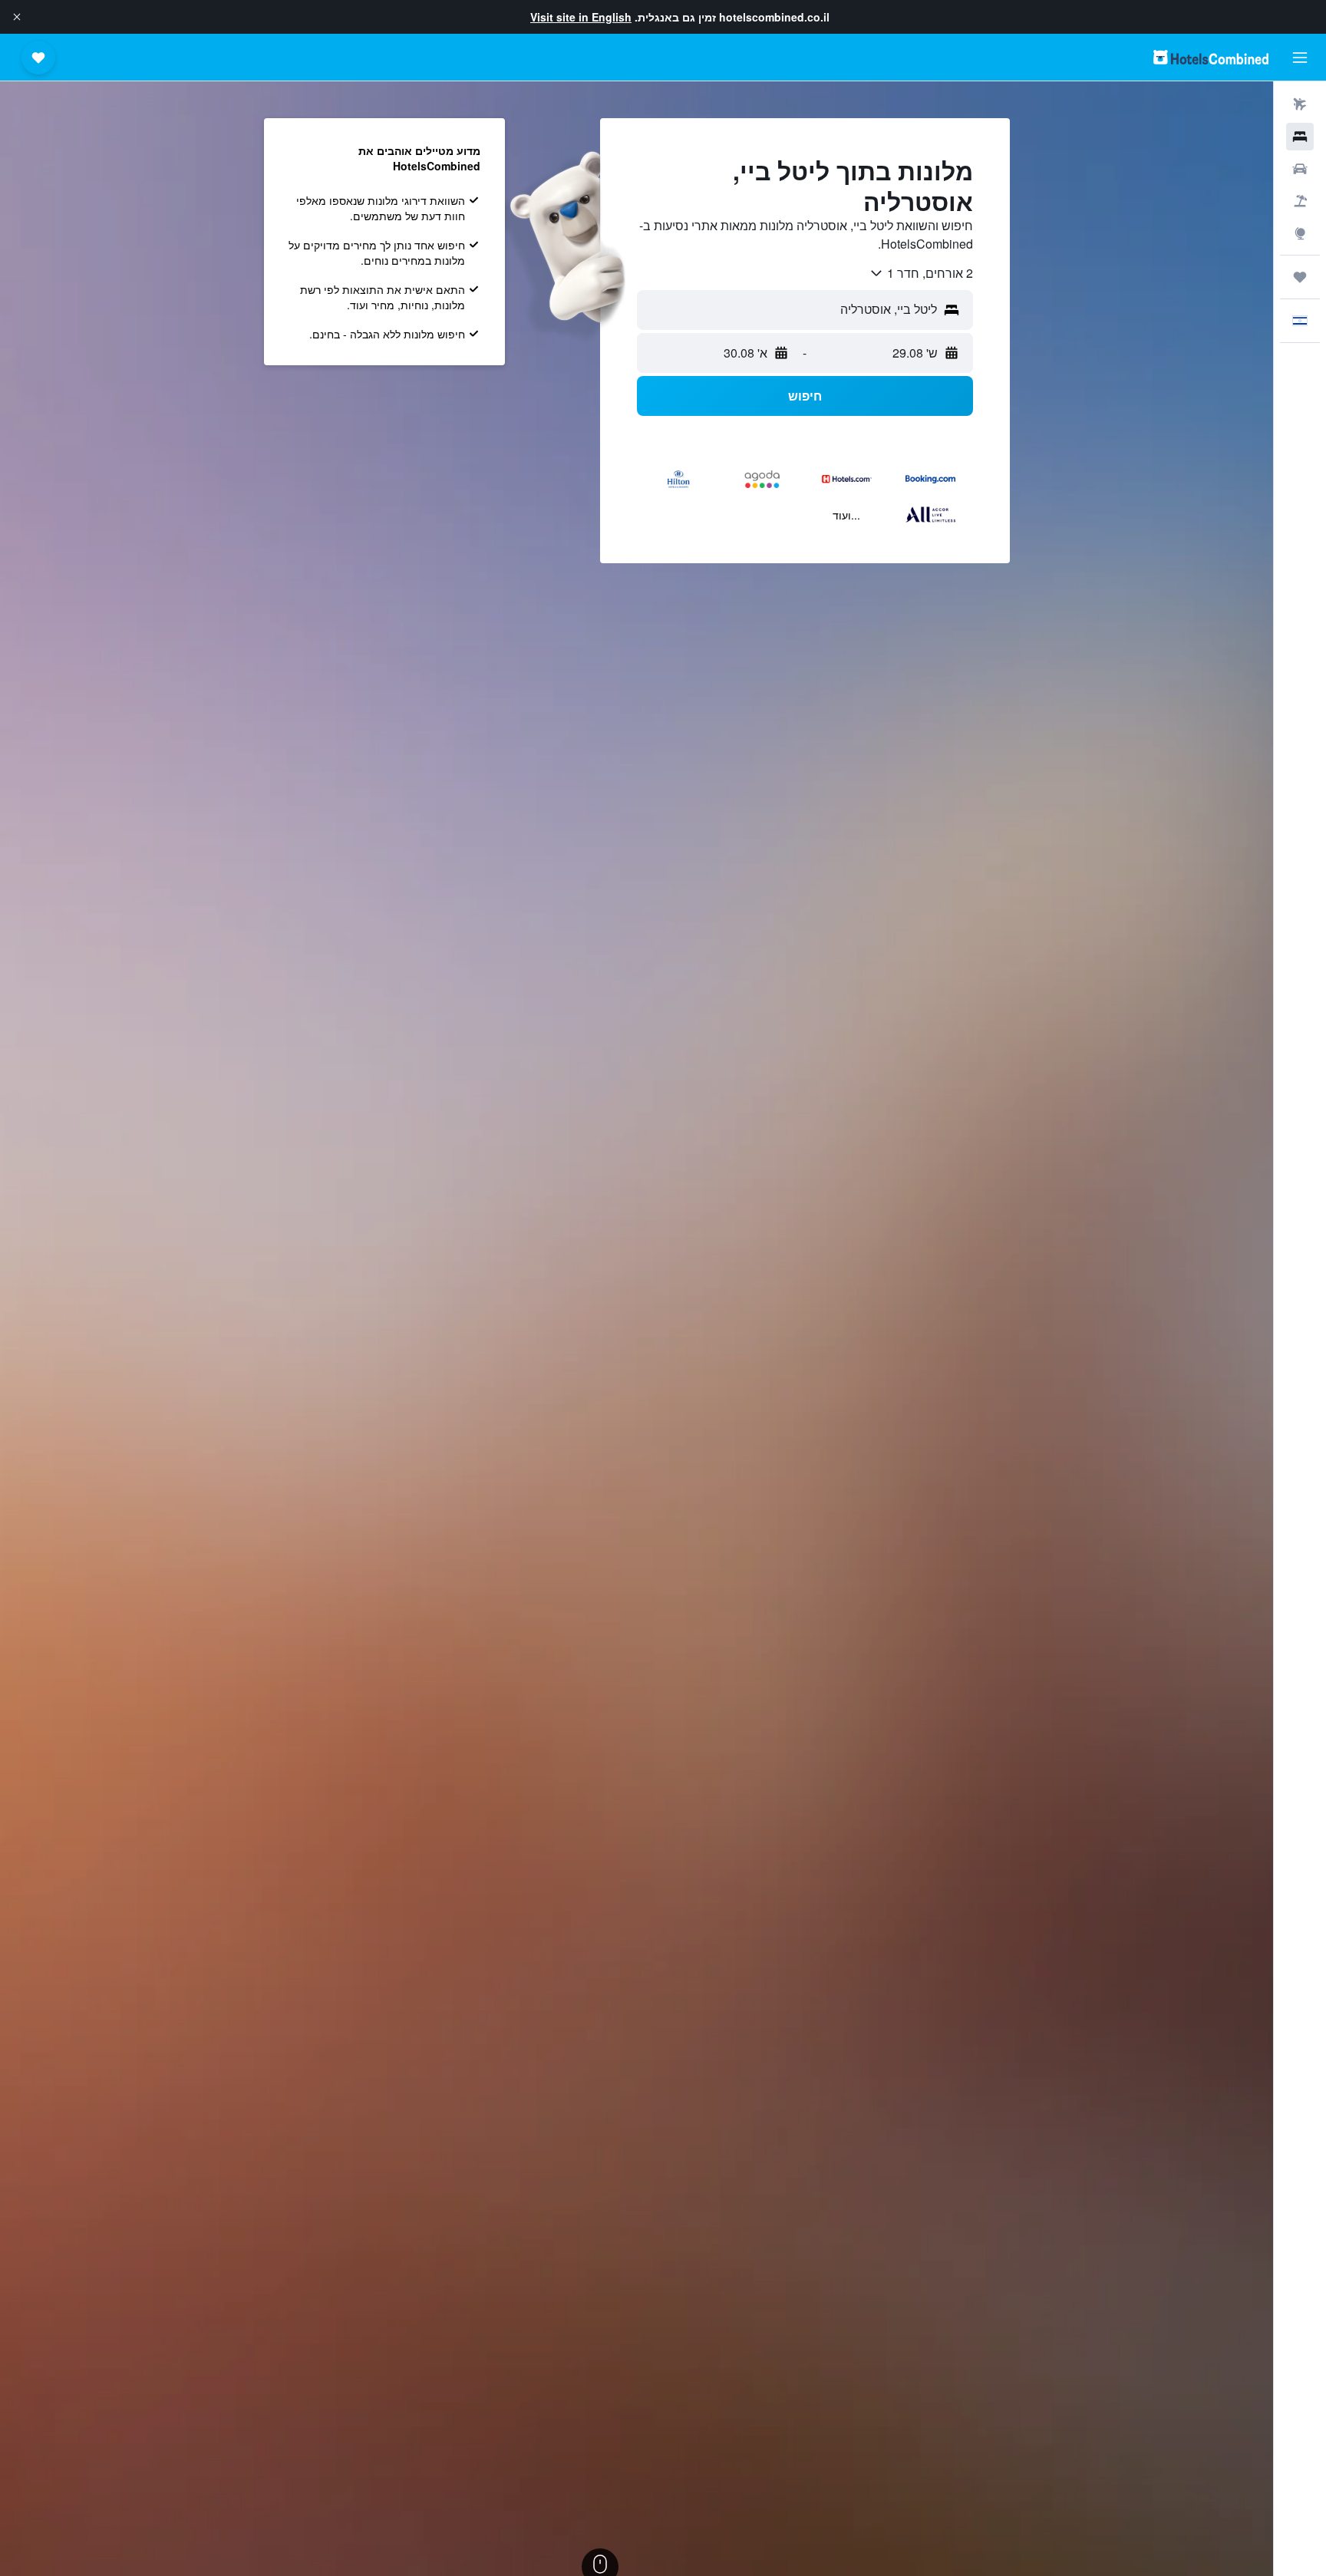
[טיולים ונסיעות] (1300, 277)
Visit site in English (581, 17)
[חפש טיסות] (1300, 104)
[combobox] (921, 273)
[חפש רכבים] (1300, 169)
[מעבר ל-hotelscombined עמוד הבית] (1211, 57)
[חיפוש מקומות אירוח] (1300, 137)
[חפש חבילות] (1300, 201)
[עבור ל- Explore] (1300, 233)
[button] (17, 17)
